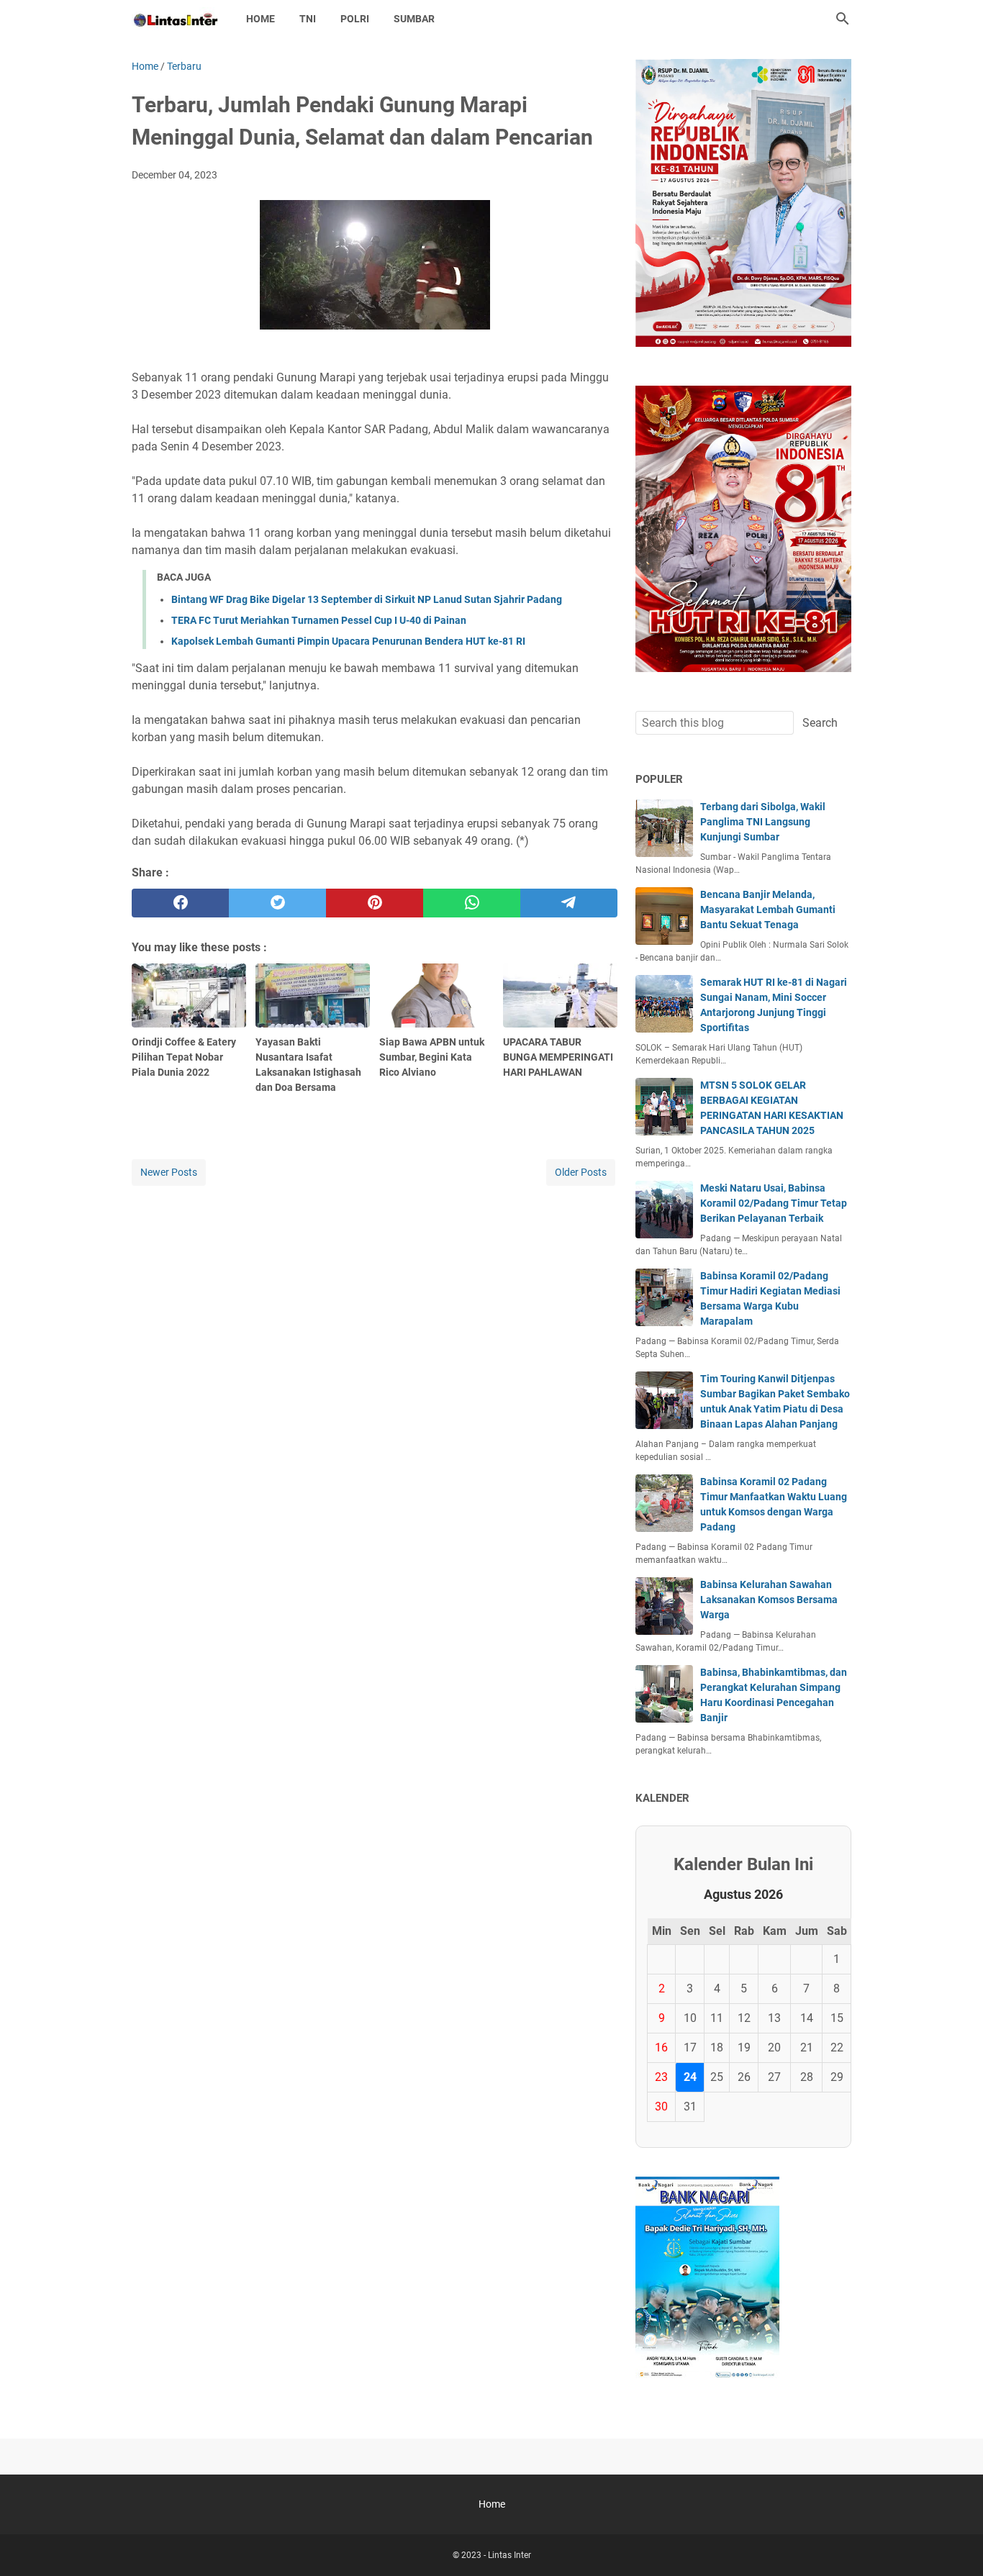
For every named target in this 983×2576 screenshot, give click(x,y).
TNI (308, 19)
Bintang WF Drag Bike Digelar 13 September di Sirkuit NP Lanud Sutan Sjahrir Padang (367, 599)
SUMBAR (414, 19)
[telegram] (569, 903)
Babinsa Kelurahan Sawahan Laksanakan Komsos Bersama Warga (769, 1600)
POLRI (355, 19)
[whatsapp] (472, 903)
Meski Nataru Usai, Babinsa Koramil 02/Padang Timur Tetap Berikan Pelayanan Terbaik (774, 1203)
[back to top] (954, 2544)
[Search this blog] (843, 19)
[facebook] (180, 903)
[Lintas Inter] (176, 19)
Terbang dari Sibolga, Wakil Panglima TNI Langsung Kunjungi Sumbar (763, 822)
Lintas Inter (509, 2555)
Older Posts (581, 1172)
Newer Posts (169, 1172)
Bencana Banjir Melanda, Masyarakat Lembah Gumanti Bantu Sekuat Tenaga (768, 910)
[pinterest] (375, 903)
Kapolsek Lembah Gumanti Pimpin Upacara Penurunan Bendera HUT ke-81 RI (348, 641)
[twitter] (277, 903)
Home (261, 19)
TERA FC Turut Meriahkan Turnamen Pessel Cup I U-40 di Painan (319, 620)
